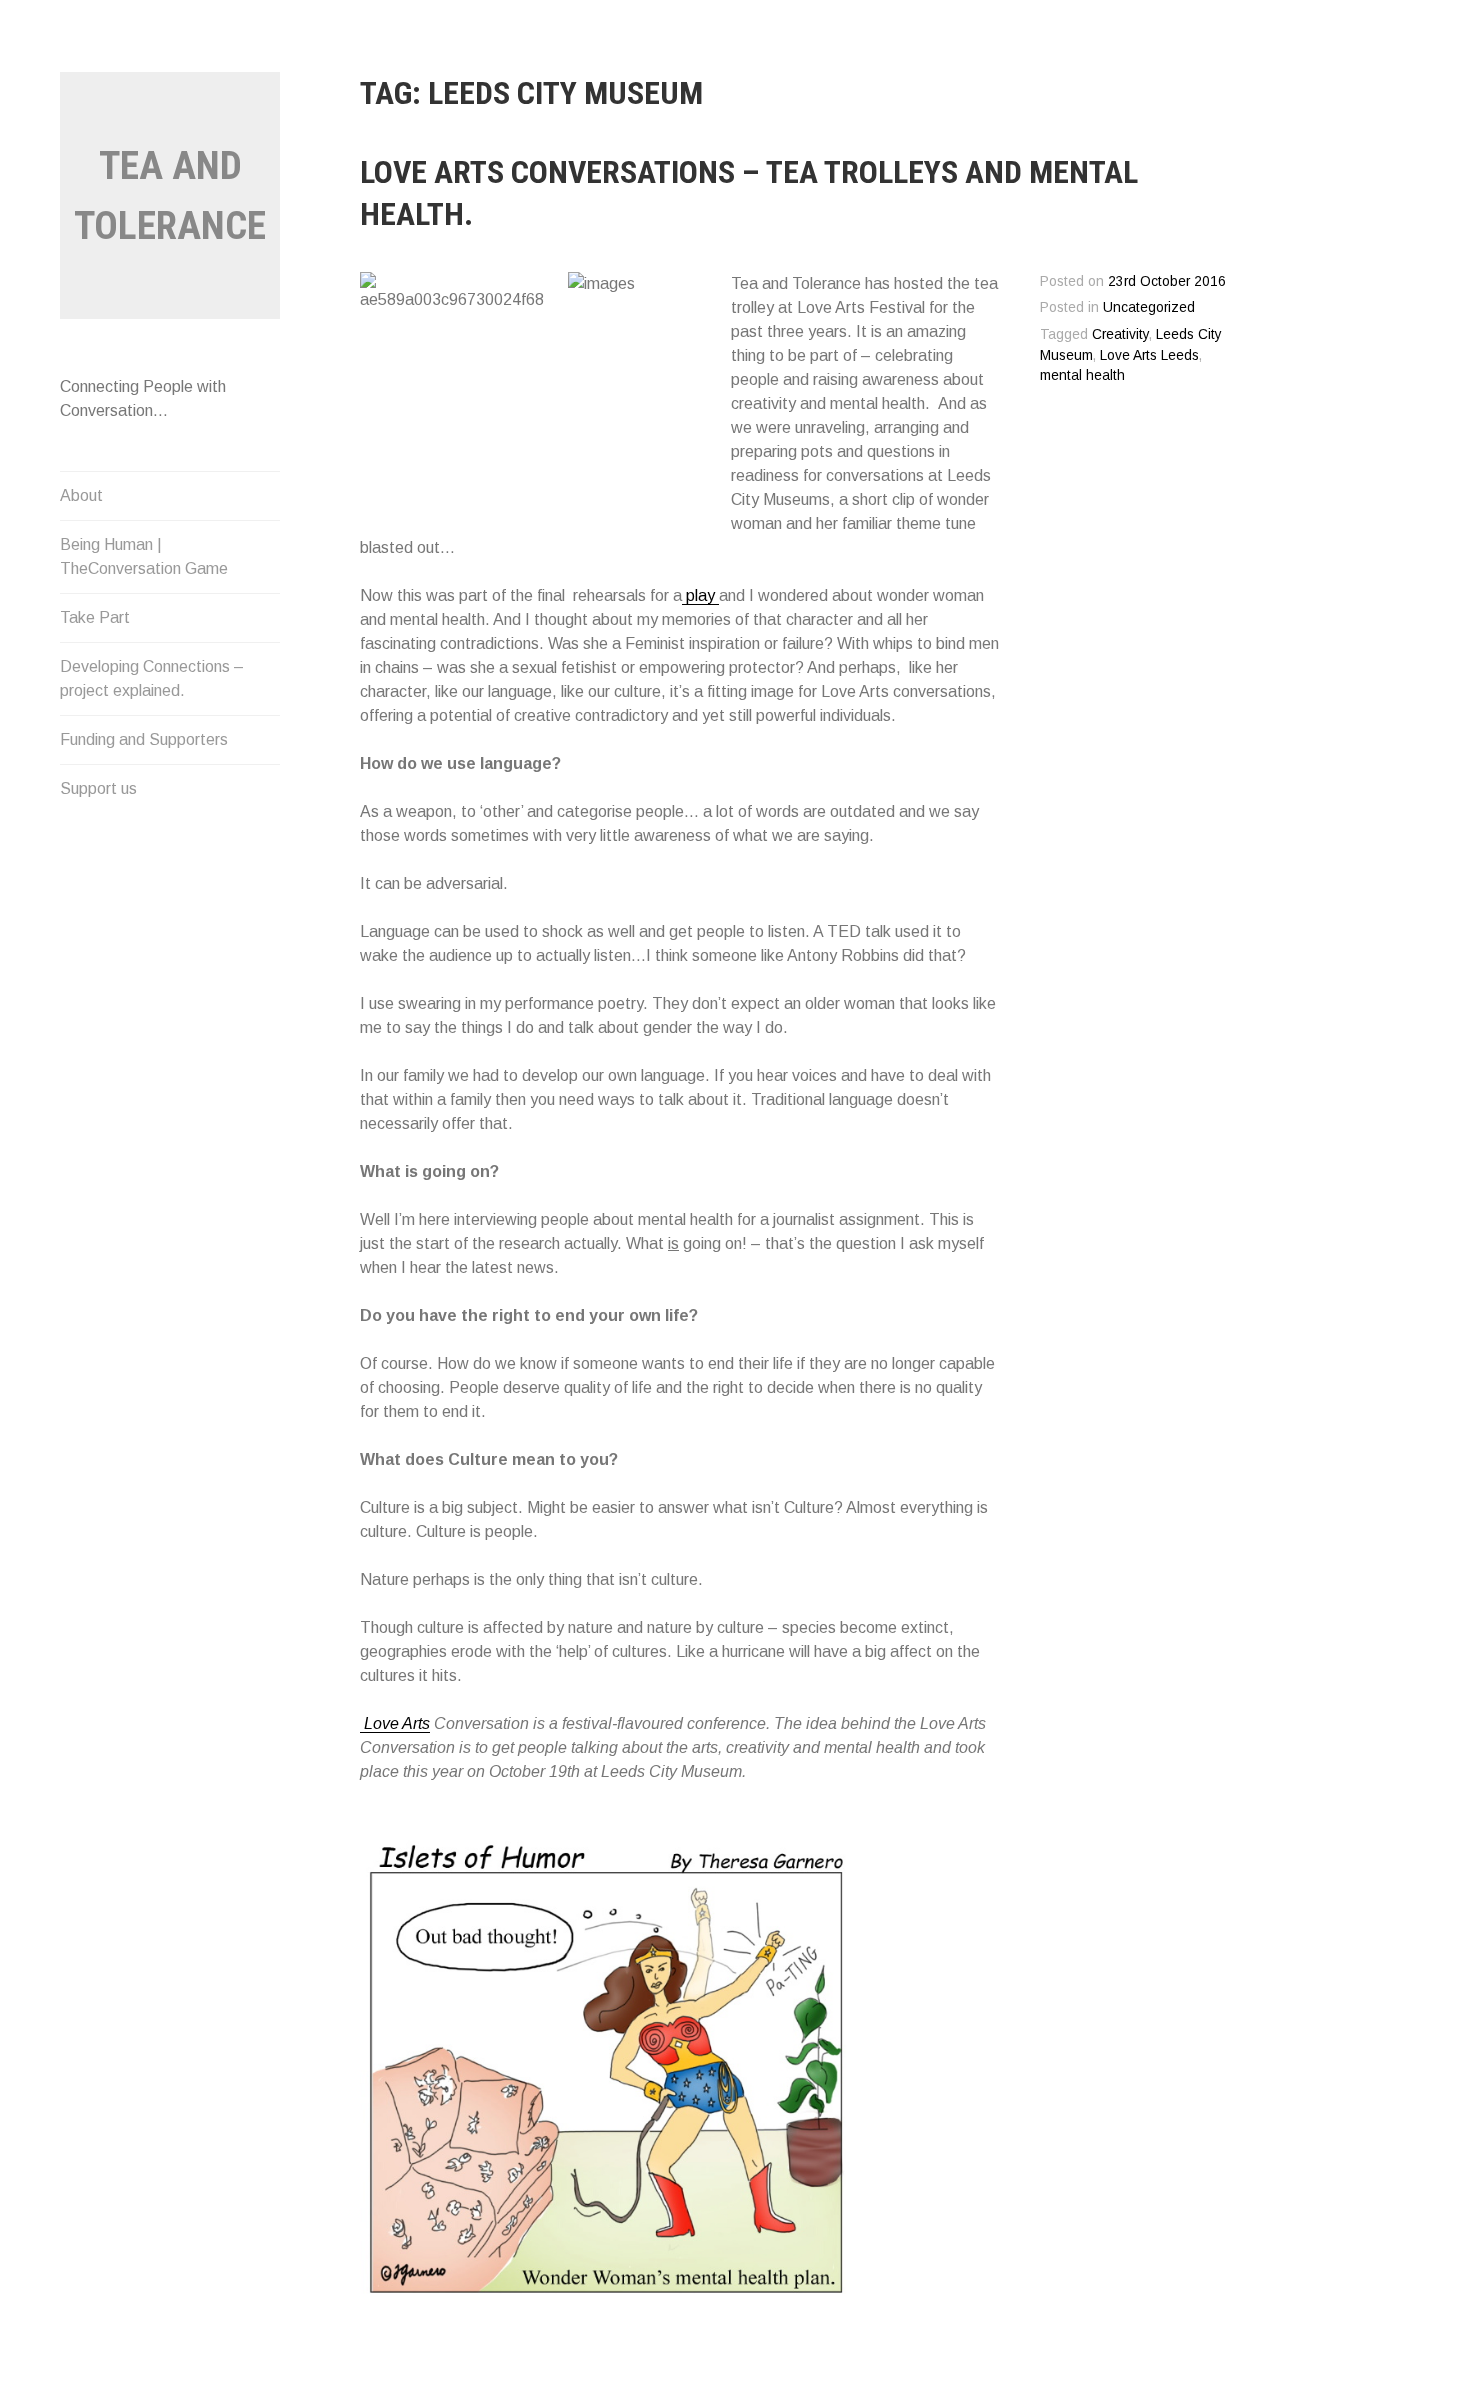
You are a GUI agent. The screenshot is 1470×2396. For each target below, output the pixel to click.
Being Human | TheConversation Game (144, 556)
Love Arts (395, 1723)
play (700, 595)
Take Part (95, 617)
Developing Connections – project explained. (152, 678)
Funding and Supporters (144, 739)
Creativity (1120, 334)
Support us (98, 788)
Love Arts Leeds (1149, 355)
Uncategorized (1149, 307)
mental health (1082, 375)
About (81, 495)
